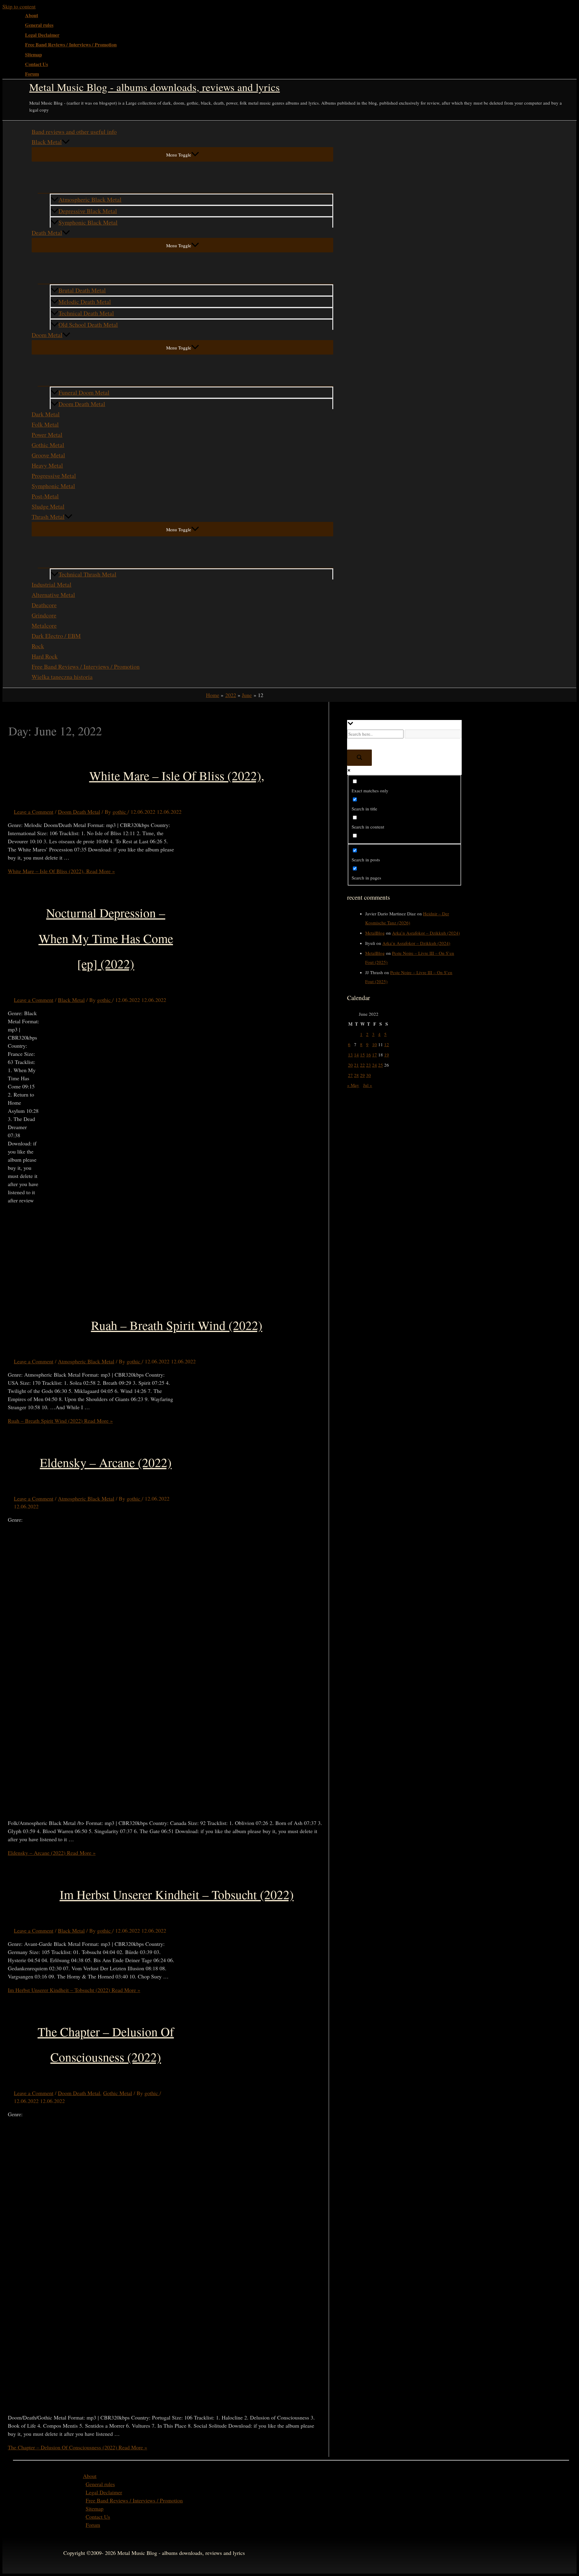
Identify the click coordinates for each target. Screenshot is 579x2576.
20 (350, 1065)
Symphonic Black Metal (88, 222)
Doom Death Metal (82, 404)
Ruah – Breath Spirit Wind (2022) (177, 1325)
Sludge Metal (48, 506)
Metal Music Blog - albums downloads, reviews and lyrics (155, 87)
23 (369, 1065)
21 (356, 1065)
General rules (39, 25)
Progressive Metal (54, 476)
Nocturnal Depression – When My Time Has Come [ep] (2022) (106, 938)
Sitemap (33, 55)
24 (375, 1065)
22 (362, 1065)
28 (356, 1075)
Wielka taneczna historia (62, 677)
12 (387, 1044)
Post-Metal (45, 496)
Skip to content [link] (19, 6)
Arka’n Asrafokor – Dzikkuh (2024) (426, 933)
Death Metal (47, 233)
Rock (38, 646)
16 (369, 1055)
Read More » (61, 871)
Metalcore (44, 625)
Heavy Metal (47, 465)
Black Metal (47, 142)
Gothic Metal (48, 445)
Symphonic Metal (53, 486)
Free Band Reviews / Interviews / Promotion (71, 45)
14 (356, 1055)
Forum (32, 74)
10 (375, 1044)
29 (362, 1075)
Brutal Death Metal (82, 290)
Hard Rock (45, 656)
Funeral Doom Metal (84, 392)
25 (381, 1065)
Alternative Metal (53, 595)
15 (362, 1055)
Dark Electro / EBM (56, 636)
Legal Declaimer (42, 35)
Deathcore (44, 605)
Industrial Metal (52, 584)
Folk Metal (45, 424)
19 (387, 1055)
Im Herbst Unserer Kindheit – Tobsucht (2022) (177, 1894)
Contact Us (36, 64)
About (32, 15)
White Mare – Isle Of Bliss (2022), (177, 775)
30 (369, 1075)
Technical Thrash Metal (87, 574)
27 (350, 1075)
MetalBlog (375, 933)
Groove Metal (48, 455)
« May (353, 1085)
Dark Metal (46, 414)
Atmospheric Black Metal (90, 199)
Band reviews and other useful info (74, 132)
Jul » (368, 1085)
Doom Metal (47, 335)
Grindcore (44, 615)
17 (375, 1055)
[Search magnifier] (359, 758)
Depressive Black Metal (88, 211)
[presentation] (66, 142)
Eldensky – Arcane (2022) (106, 1462)
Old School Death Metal (88, 325)
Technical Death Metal (86, 313)
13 (350, 1055)
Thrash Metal (48, 517)
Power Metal (47, 435)
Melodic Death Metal (85, 302)
